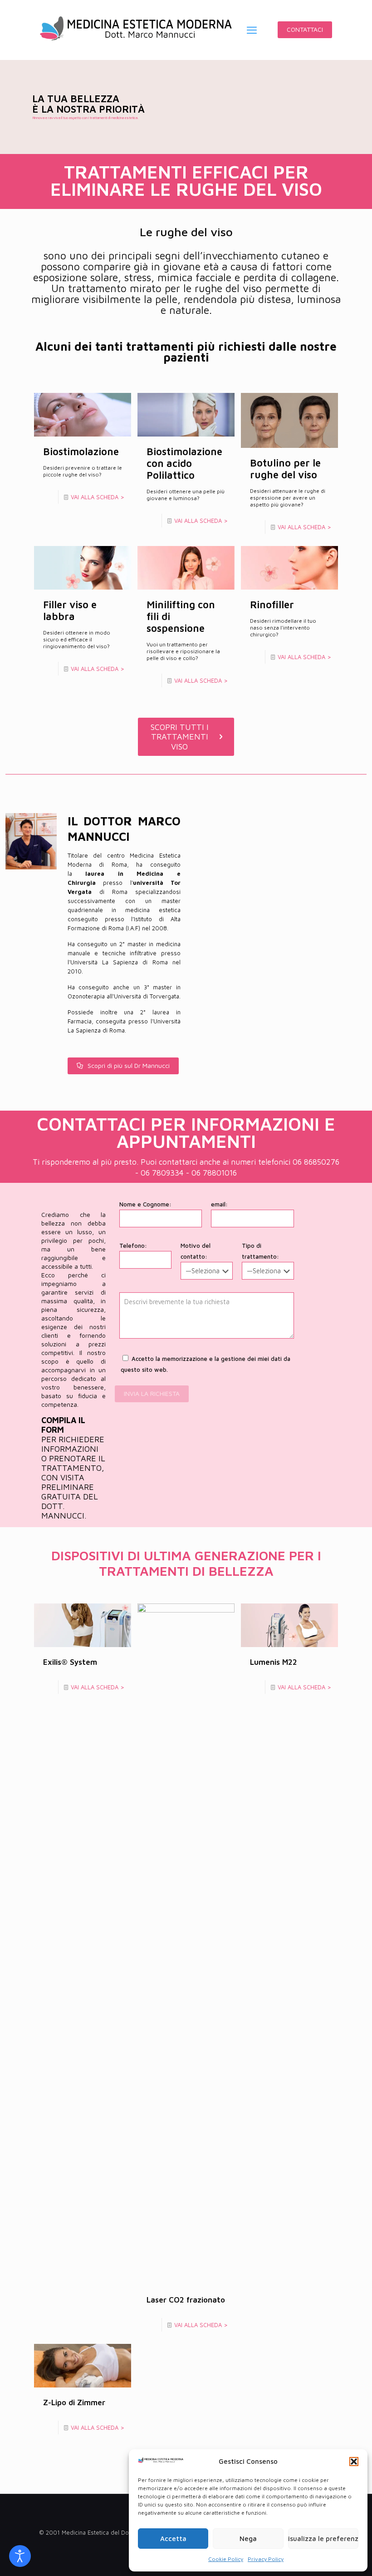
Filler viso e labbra (70, 610)
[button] (354, 2462)
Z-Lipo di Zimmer (74, 2402)
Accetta (173, 2539)
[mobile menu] (252, 30)
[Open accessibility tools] (20, 2556)
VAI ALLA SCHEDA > (98, 497)
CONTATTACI (305, 29)
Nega (248, 2539)
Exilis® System (70, 1662)
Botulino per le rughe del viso (285, 469)
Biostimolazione (81, 452)
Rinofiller (272, 605)
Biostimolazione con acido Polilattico (184, 463)
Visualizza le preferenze (323, 2539)
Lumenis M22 (274, 1662)
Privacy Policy (266, 2559)
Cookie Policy (226, 2559)
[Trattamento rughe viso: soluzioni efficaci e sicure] (136, 30)
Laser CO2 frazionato (186, 2300)
